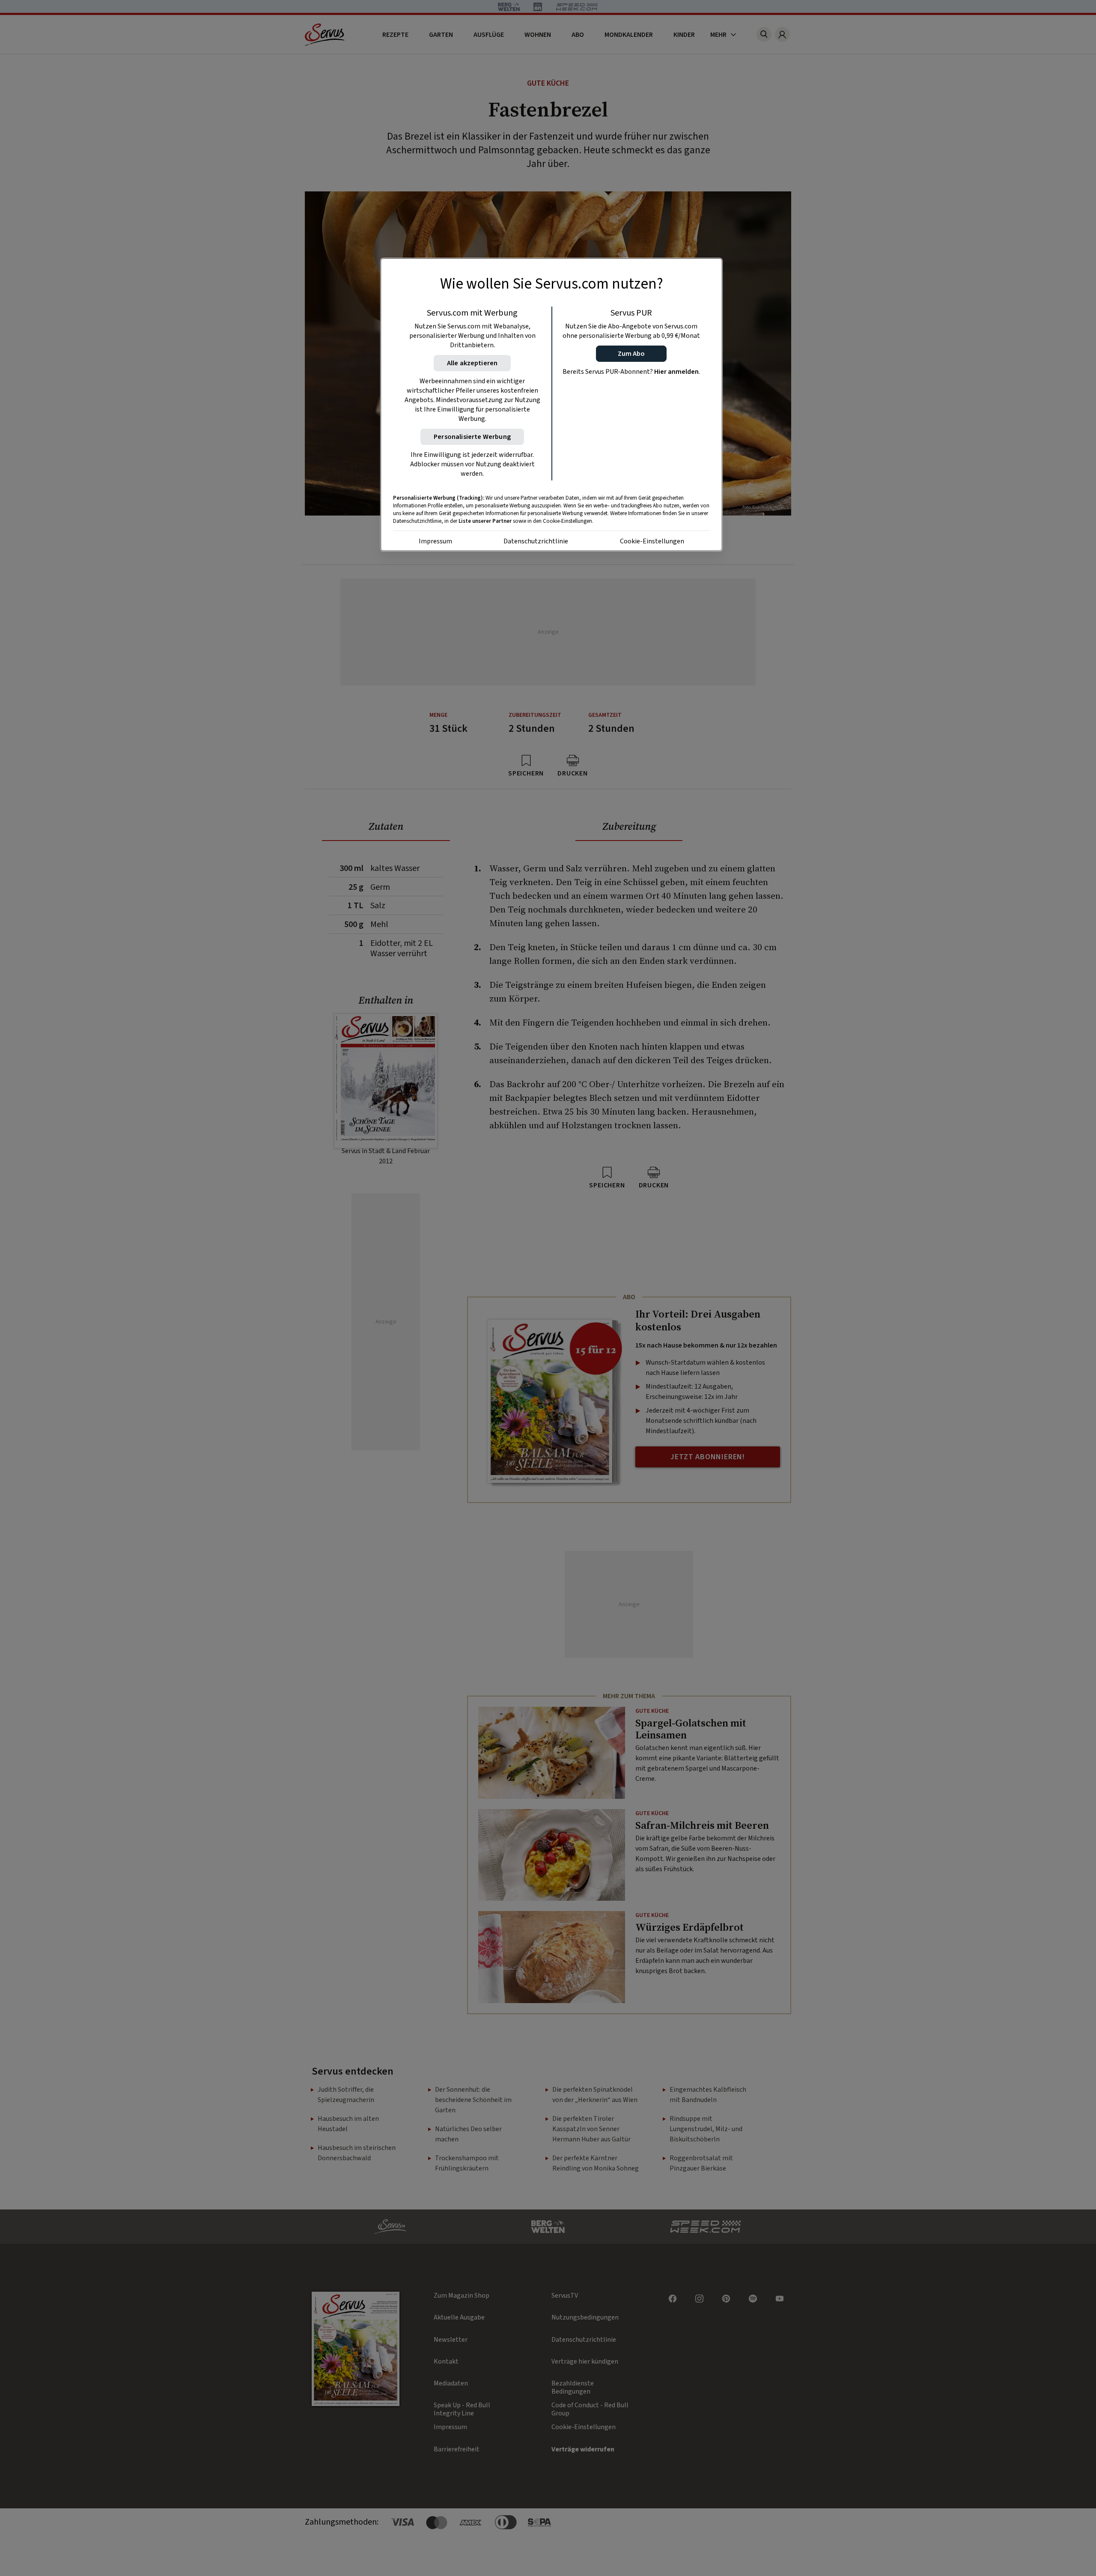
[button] (631, 354)
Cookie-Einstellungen (652, 541)
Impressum (435, 541)
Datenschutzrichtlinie (536, 541)
